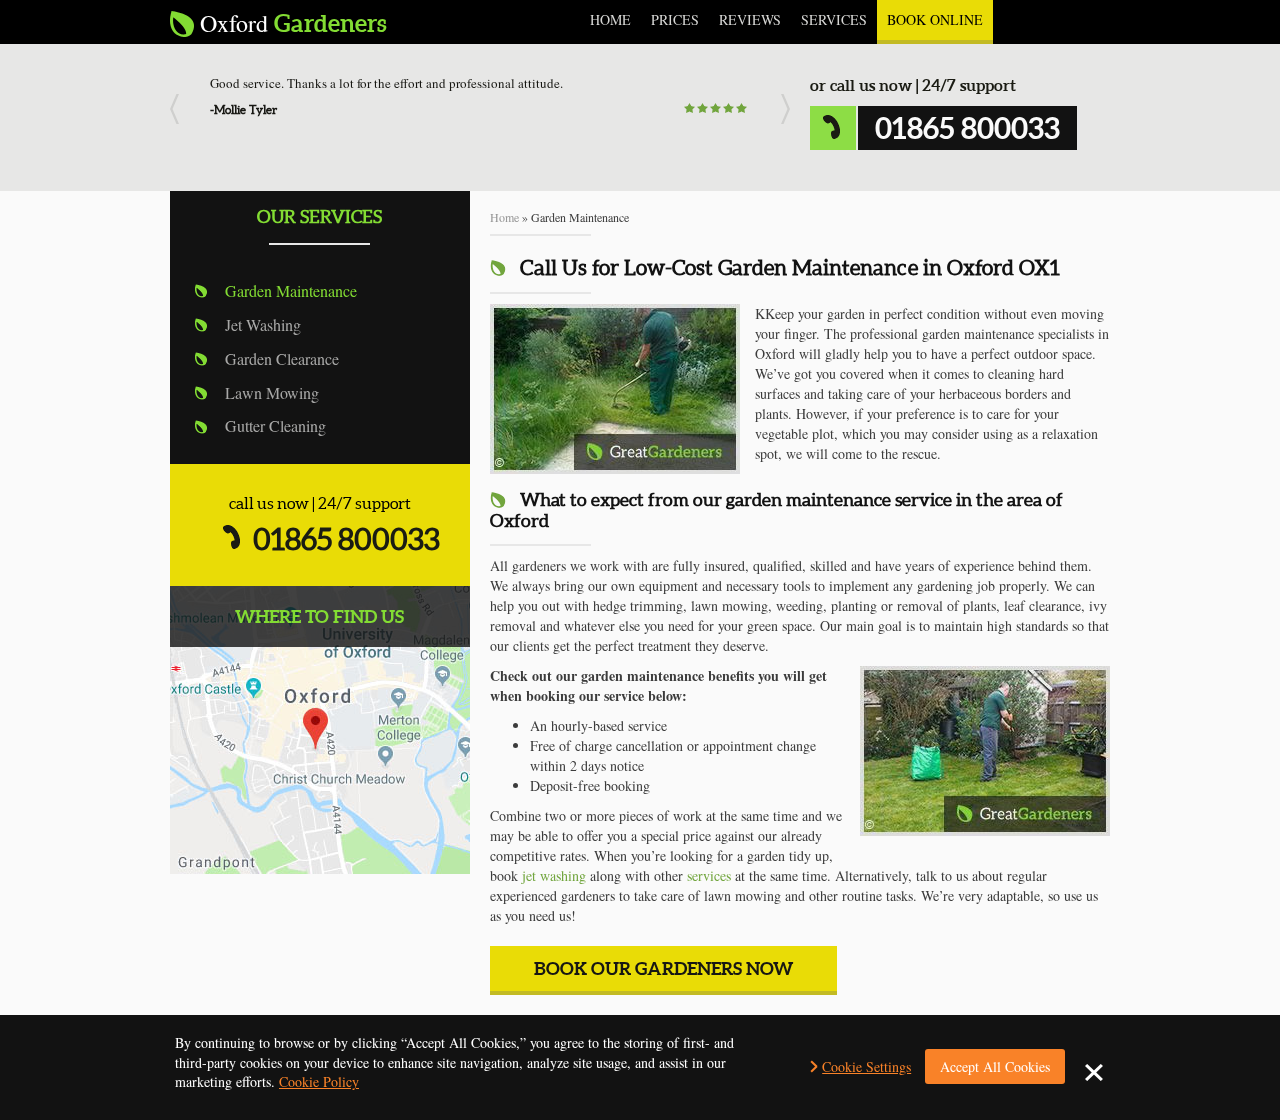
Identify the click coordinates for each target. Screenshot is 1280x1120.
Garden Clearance (282, 358)
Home (610, 19)
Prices (675, 19)
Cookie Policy (319, 1081)
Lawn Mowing (272, 392)
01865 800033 (346, 539)
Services (834, 19)
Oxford (293, 23)
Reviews (750, 19)
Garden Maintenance (291, 290)
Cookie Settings (866, 1066)
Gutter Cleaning (275, 425)
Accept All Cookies (995, 1066)
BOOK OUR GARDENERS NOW (663, 968)
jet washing (554, 875)
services (709, 875)
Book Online (935, 19)
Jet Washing (263, 324)
